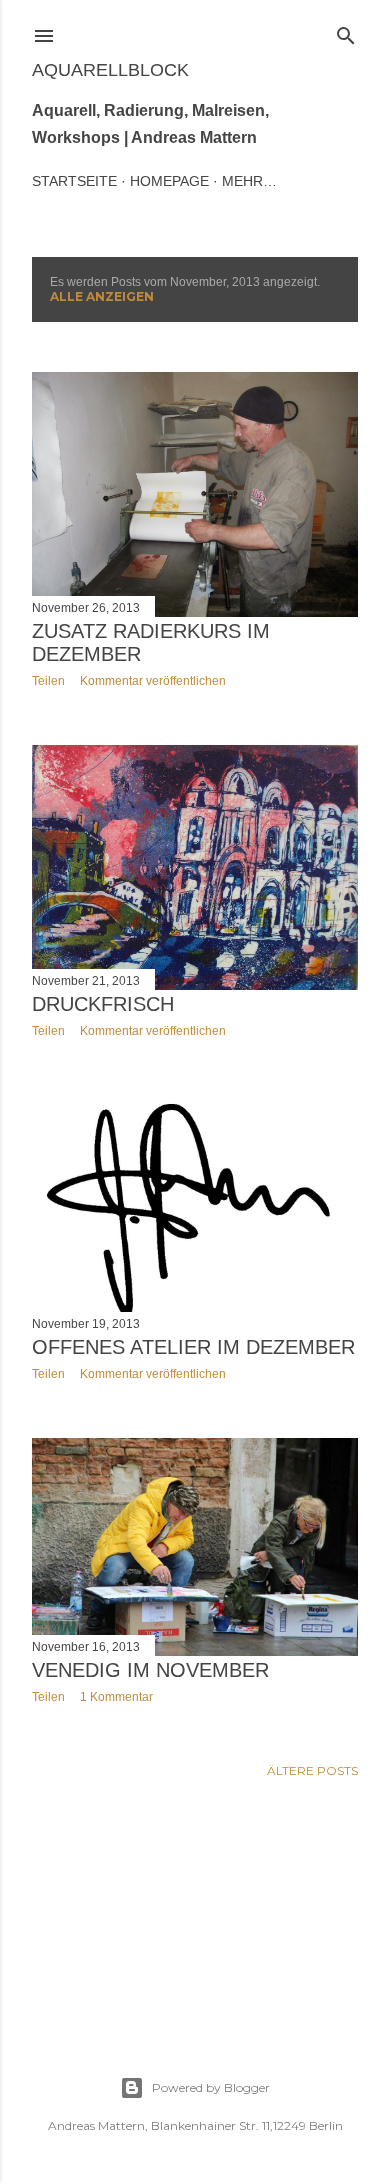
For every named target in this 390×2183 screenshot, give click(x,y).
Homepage (169, 181)
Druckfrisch (103, 1004)
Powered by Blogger (211, 2087)
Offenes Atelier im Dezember (193, 1347)
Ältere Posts (312, 1770)
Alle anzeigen (102, 296)
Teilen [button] (48, 681)
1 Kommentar (116, 1697)
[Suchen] (346, 31)
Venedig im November (150, 1670)
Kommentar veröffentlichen (153, 681)
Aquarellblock (110, 70)
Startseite (74, 181)
